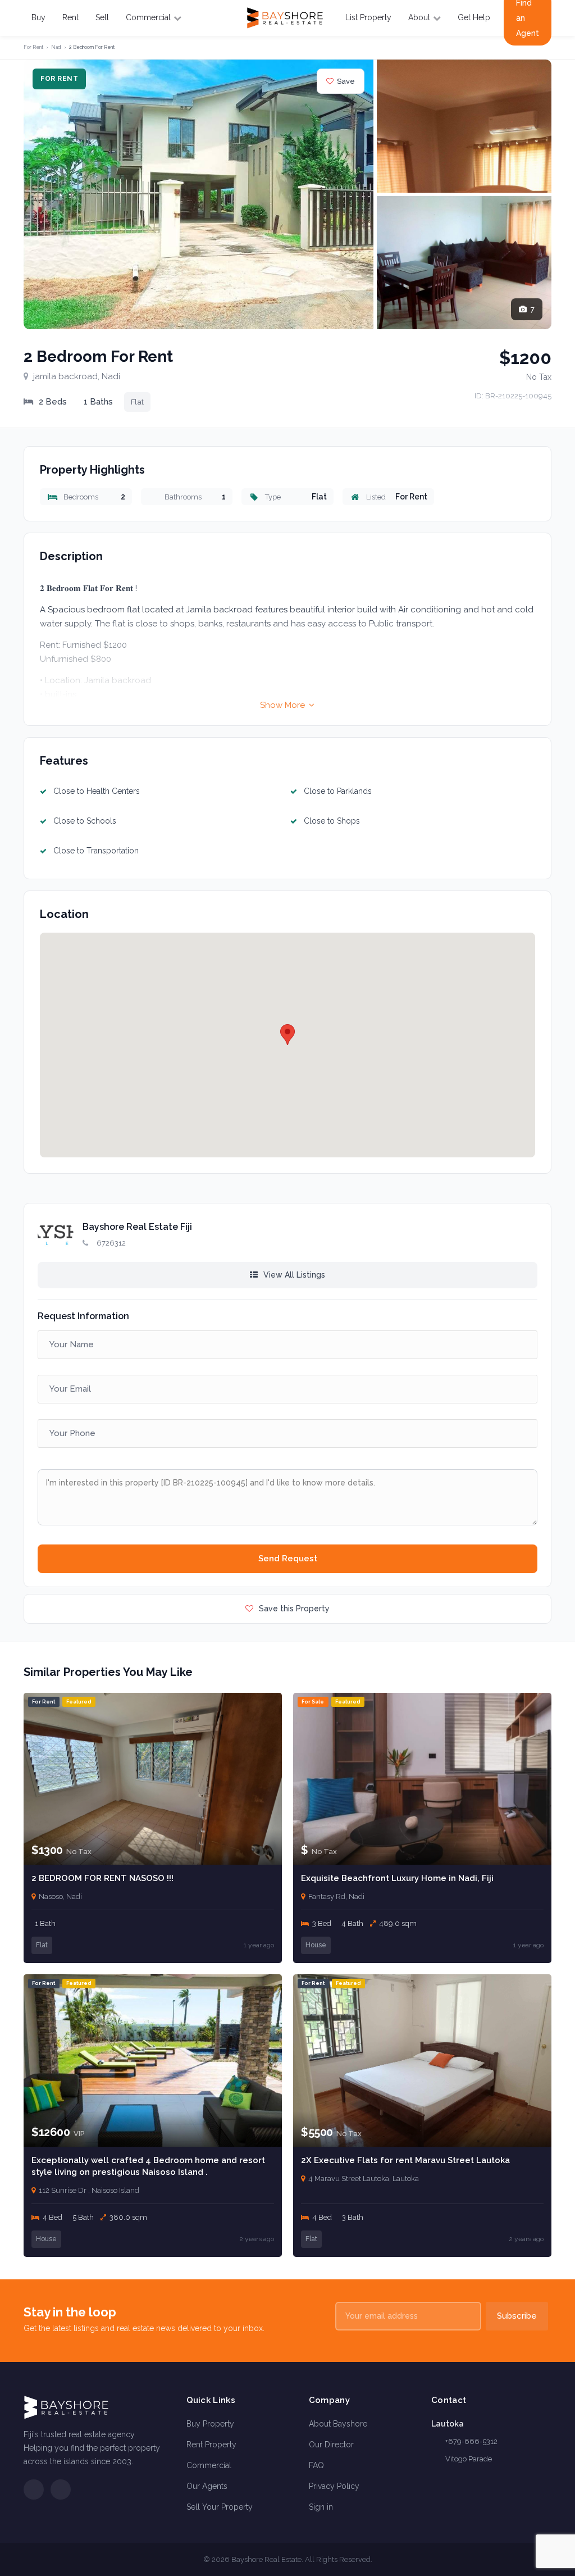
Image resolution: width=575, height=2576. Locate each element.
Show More (284, 705)
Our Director (331, 2445)
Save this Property (293, 1609)
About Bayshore (338, 2424)
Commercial (148, 17)
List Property (368, 17)
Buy (38, 17)
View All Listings (293, 1275)
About (419, 17)
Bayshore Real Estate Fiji (137, 1227)
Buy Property (210, 2424)
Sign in (321, 2507)
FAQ (316, 2465)
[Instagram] (61, 2489)
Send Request (288, 1559)
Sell (102, 17)
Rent (70, 17)
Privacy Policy (334, 2486)
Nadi (56, 47)
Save (346, 81)
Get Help (474, 17)
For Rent (33, 47)
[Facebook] (34, 2489)
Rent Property (211, 2445)
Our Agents (207, 2486)
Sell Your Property (220, 2507)
